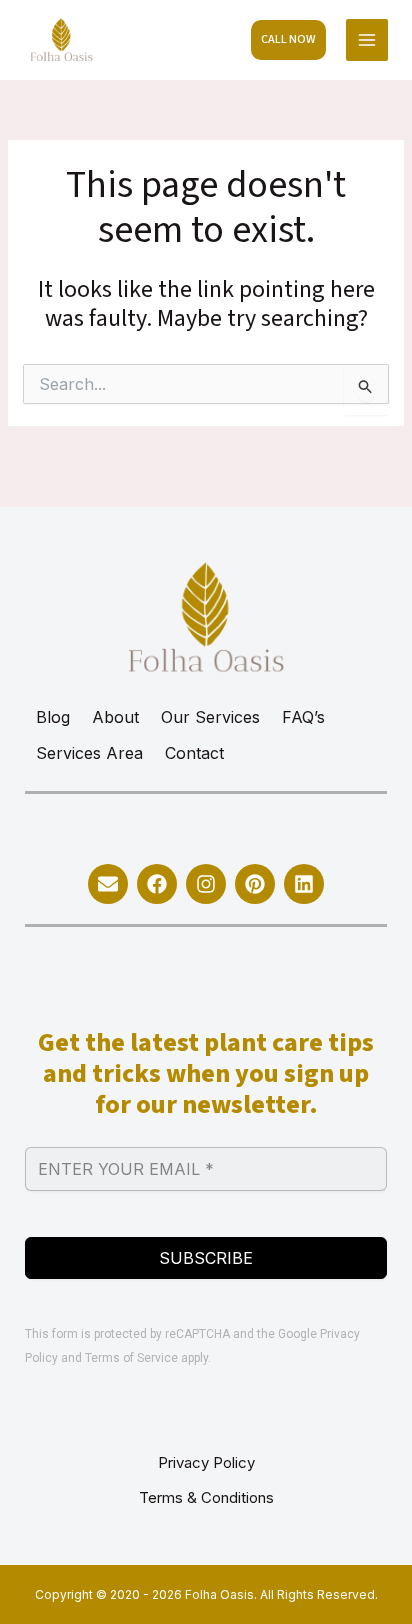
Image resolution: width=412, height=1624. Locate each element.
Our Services (210, 717)
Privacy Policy (206, 1462)
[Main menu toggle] (367, 40)
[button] (288, 39)
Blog (53, 717)
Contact (194, 753)
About (115, 717)
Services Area (89, 753)
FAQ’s (303, 717)
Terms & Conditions (206, 1497)
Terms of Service (131, 1358)
